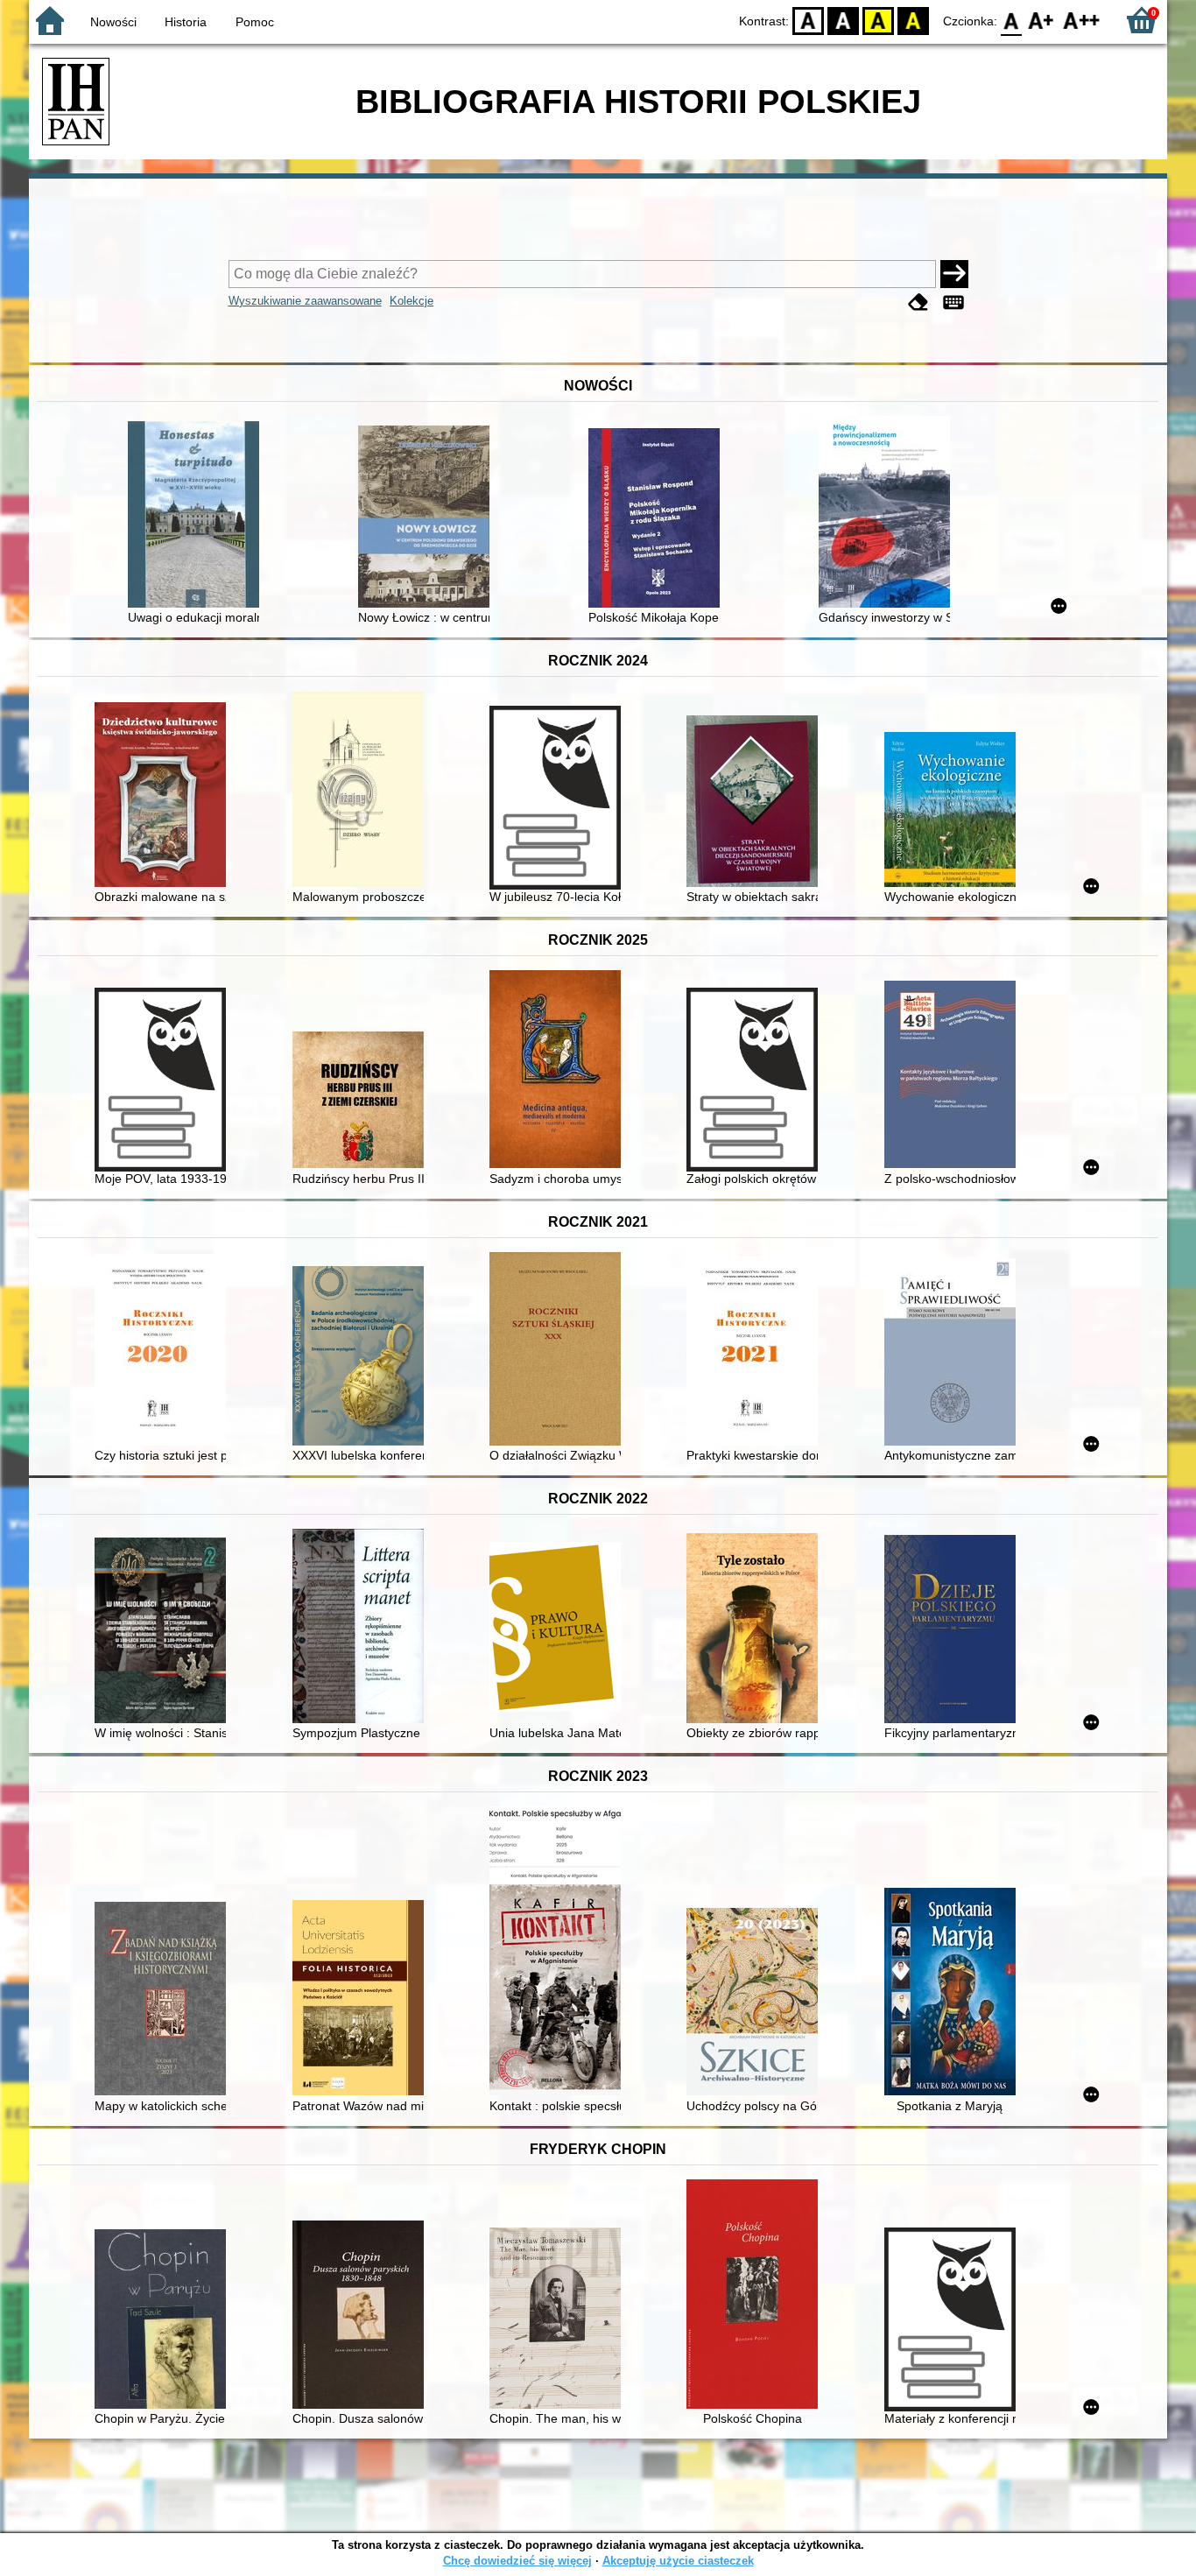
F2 (1082, 20)
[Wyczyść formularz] (918, 303)
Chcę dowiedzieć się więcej (517, 2561)
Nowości (113, 22)
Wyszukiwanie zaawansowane (305, 301)
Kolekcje (412, 301)
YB (878, 20)
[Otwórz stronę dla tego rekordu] (198, 516)
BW (843, 20)
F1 (1041, 20)
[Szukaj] (954, 274)
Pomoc (255, 22)
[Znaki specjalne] (953, 303)
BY (913, 20)
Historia (186, 22)
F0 (1012, 20)
